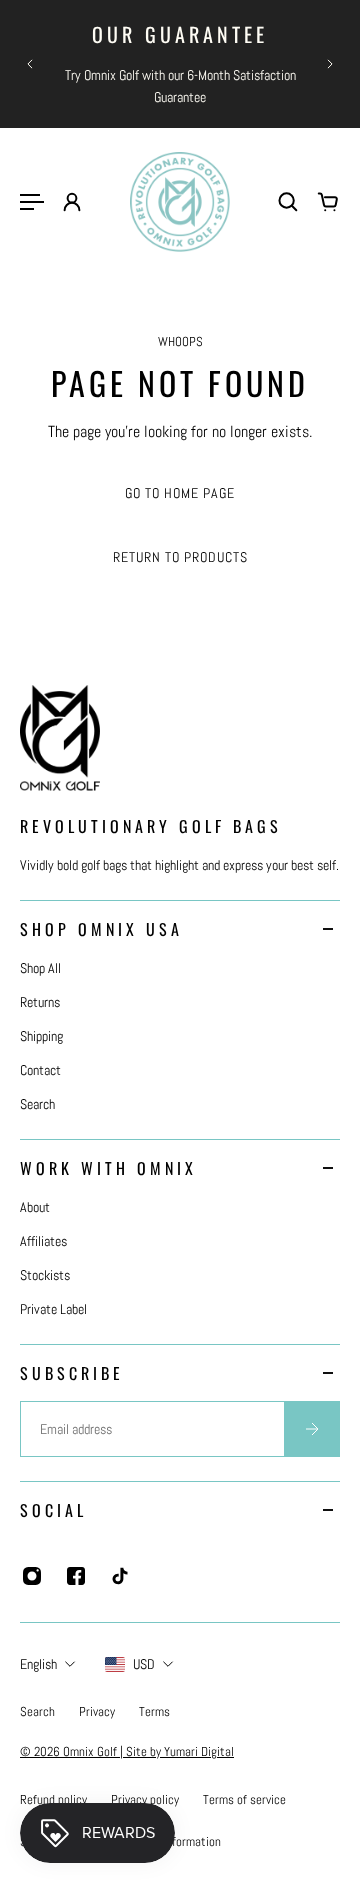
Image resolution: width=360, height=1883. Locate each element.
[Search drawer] (288, 202)
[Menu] (32, 202)
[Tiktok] (120, 1576)
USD (144, 1664)
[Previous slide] (30, 64)
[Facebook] (76, 1576)
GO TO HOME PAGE (180, 493)
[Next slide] (330, 64)
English (38, 1664)
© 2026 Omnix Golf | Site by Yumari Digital (127, 1751)
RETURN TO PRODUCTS (180, 557)
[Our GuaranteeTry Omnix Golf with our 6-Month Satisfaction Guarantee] (180, 64)
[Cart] (328, 202)
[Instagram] (32, 1576)
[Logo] (180, 202)
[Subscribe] (312, 1429)
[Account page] (72, 202)
